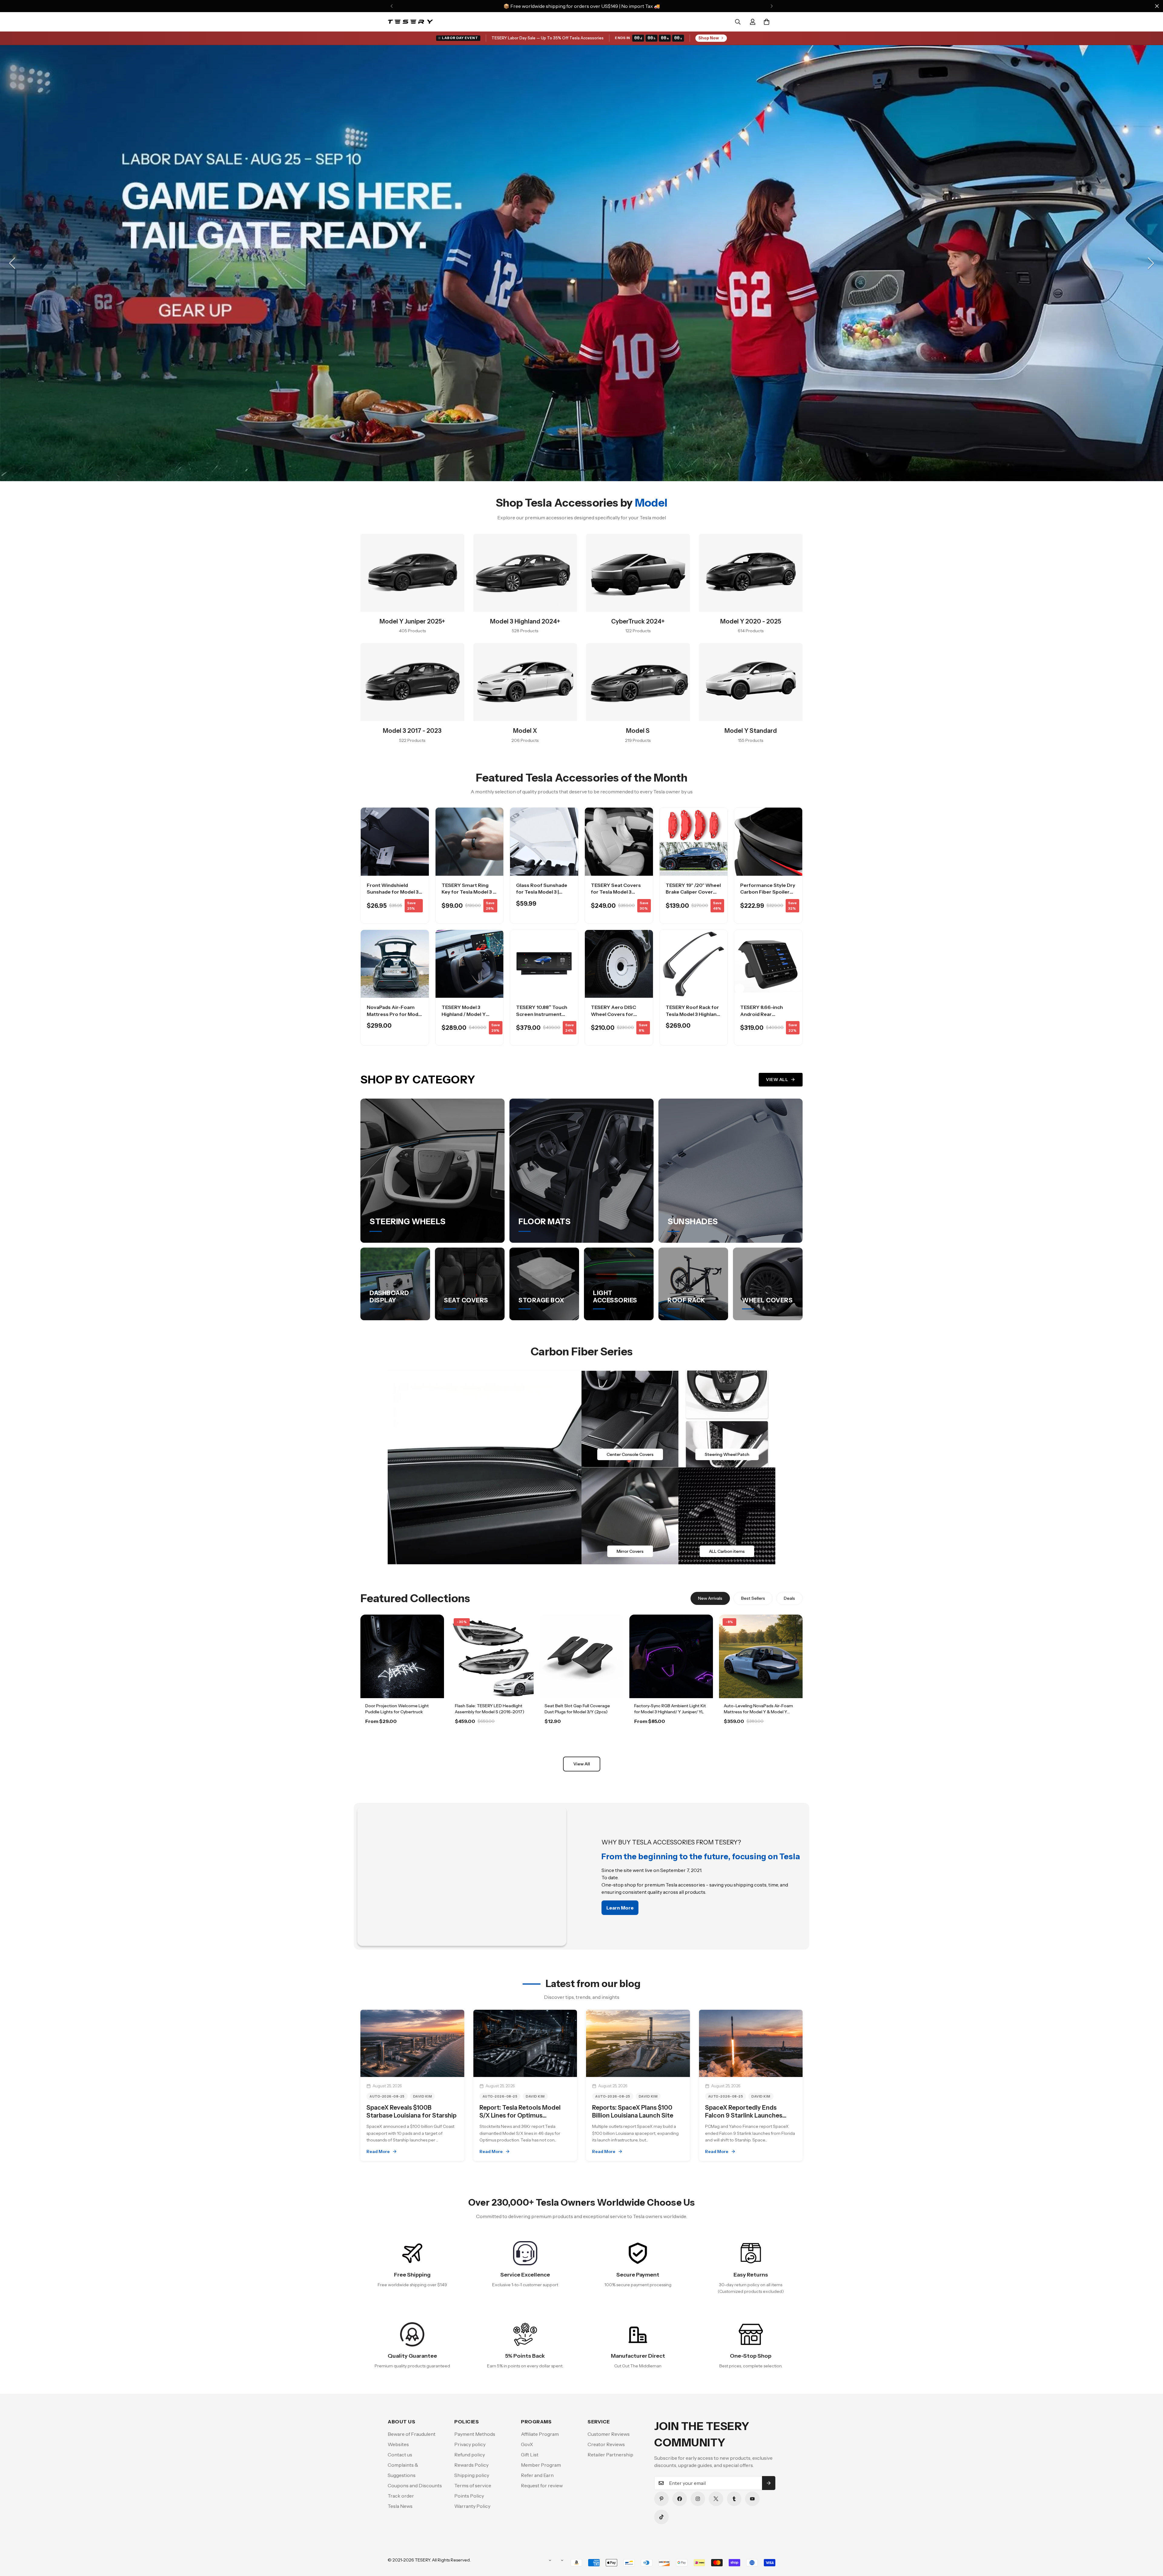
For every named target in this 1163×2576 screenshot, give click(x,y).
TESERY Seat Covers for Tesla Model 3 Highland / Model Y (616, 892)
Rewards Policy (471, 2465)
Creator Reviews (606, 2444)
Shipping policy (472, 2475)
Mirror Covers (630, 1551)
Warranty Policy (472, 2506)
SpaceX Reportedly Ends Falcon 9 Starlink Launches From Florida (744, 2115)
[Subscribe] (769, 2483)
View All (777, 1080)
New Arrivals (710, 1598)
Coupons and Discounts (415, 2485)
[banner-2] (727, 1419)
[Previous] (391, 6)
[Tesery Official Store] (410, 22)
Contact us (400, 2455)
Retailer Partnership (610, 2455)
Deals (789, 1598)
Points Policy (469, 2496)
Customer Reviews (609, 2434)
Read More (378, 2151)
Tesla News (400, 2506)
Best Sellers (753, 1598)
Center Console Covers (630, 1454)
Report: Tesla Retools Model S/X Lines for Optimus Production (520, 2115)
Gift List (530, 2455)
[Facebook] (680, 2499)
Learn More (402, 1738)
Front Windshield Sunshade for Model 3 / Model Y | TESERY (394, 892)
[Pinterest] (661, 2499)
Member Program (541, 2465)
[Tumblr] (734, 2499)
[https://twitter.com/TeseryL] (716, 2499)
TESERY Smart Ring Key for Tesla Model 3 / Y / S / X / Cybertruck (468, 892)
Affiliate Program (540, 2434)
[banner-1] (630, 1419)
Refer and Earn (537, 2475)
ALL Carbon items (727, 1551)
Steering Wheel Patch (727, 1454)
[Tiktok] (661, 2517)
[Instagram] (698, 2499)
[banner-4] (727, 1516)
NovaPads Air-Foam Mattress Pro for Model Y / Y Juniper (395, 1014)
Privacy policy (470, 2444)
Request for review (542, 2485)
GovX (527, 2444)
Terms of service (473, 2485)
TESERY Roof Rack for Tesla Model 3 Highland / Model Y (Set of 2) (693, 1014)
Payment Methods (475, 2434)
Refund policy (470, 2455)
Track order (401, 2496)
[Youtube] (752, 2499)
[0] (767, 22)
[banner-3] (630, 1516)
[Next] (772, 6)
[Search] (738, 22)
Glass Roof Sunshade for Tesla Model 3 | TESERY (542, 892)
